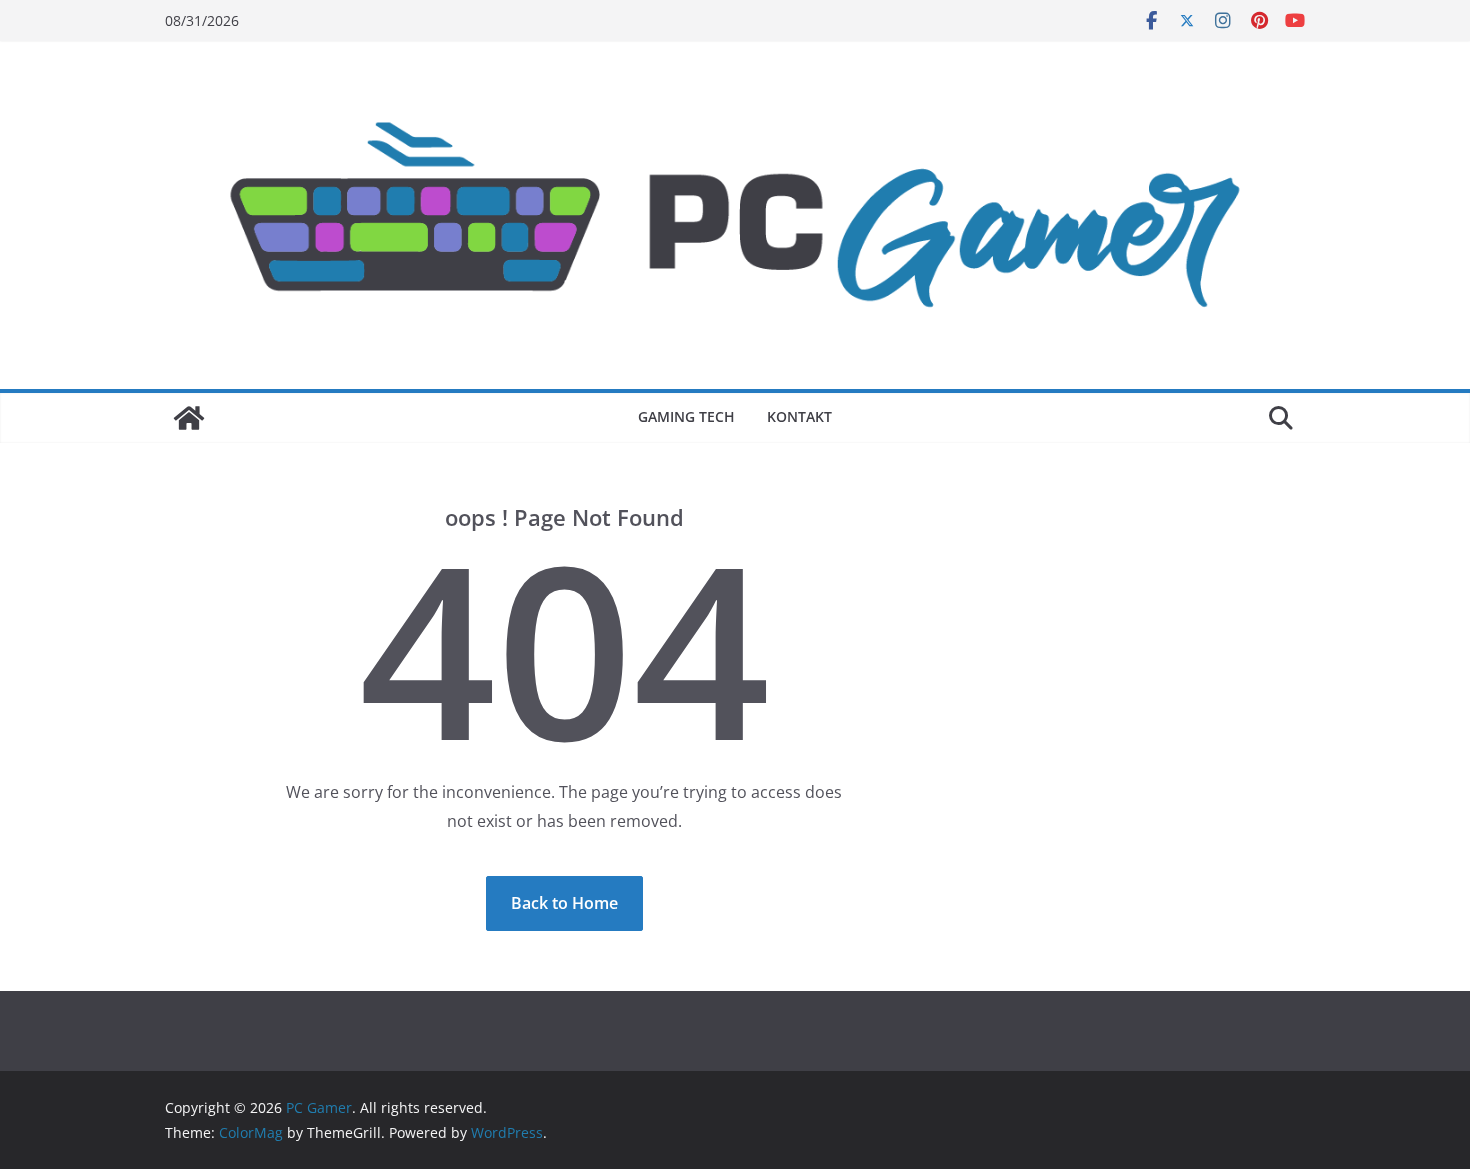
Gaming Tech (686, 416)
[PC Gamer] (189, 418)
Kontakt (799, 416)
